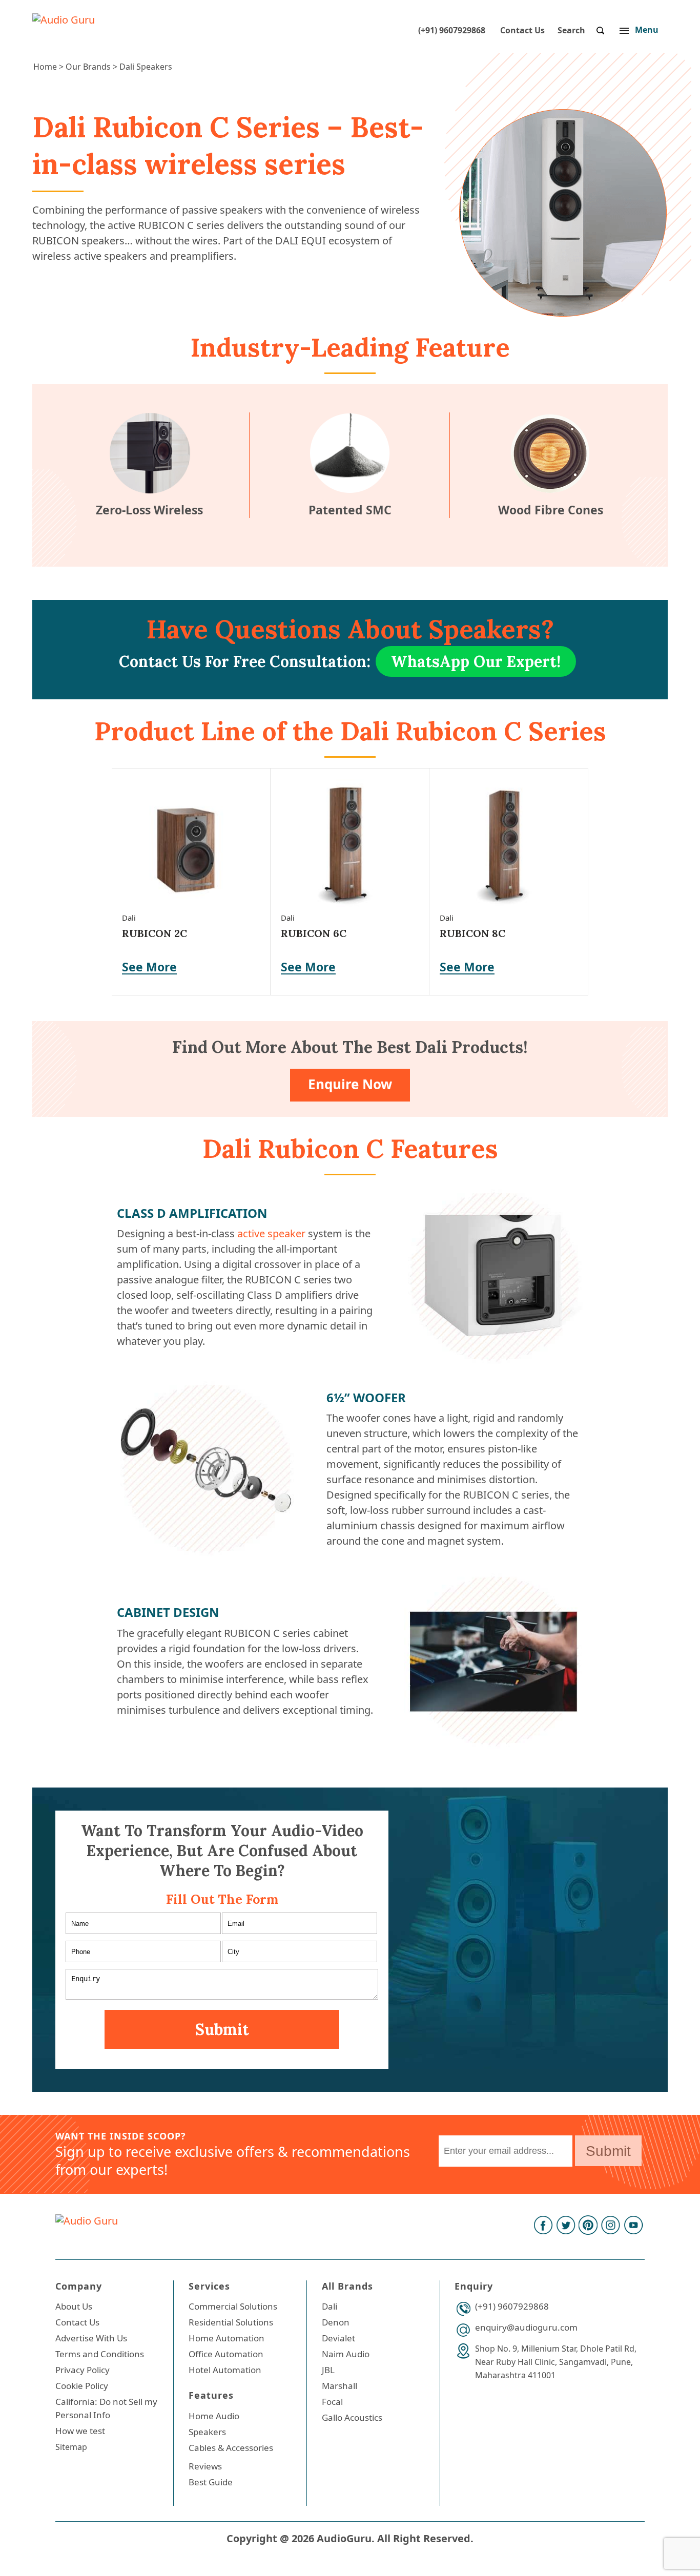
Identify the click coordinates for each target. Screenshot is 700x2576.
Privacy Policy (83, 2370)
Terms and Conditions (100, 2354)
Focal (332, 2402)
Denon (336, 2322)
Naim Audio (346, 2354)
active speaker (271, 1233)
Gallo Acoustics (352, 2417)
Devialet (338, 2338)
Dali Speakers (146, 67)
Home (45, 67)
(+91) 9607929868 (452, 30)
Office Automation (226, 2354)
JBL (328, 2370)
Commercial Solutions (233, 2306)
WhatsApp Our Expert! (476, 661)
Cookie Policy (82, 2386)
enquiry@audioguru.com (526, 2327)
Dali (330, 2306)
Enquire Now (350, 1084)
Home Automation (227, 2338)
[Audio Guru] (64, 20)
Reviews (205, 2466)
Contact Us (522, 30)
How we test (80, 2431)
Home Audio (214, 2416)
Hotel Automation (225, 2370)
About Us (74, 2306)
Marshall (339, 2386)
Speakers (207, 2432)
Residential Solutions (231, 2322)
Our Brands (88, 67)
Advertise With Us (91, 2338)
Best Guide (211, 2482)
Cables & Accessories (231, 2448)
